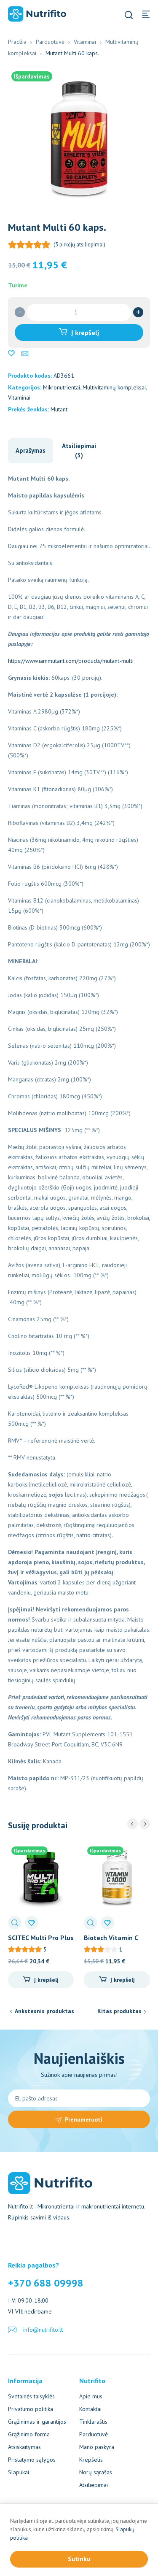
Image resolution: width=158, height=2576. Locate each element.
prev (133, 1824)
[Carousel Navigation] (139, 1824)
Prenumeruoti (84, 2119)
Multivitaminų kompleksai (114, 387)
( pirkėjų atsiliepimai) (79, 245)
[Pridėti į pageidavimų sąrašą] (11, 354)
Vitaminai (85, 42)
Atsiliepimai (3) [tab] (79, 450)
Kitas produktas (119, 2011)
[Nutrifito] (37, 14)
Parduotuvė (50, 42)
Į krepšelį (85, 332)
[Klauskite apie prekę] (25, 354)
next (145, 1824)
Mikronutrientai (62, 387)
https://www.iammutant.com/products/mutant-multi (71, 661)
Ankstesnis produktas (44, 2011)
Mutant (59, 409)
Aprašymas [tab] (31, 450)
